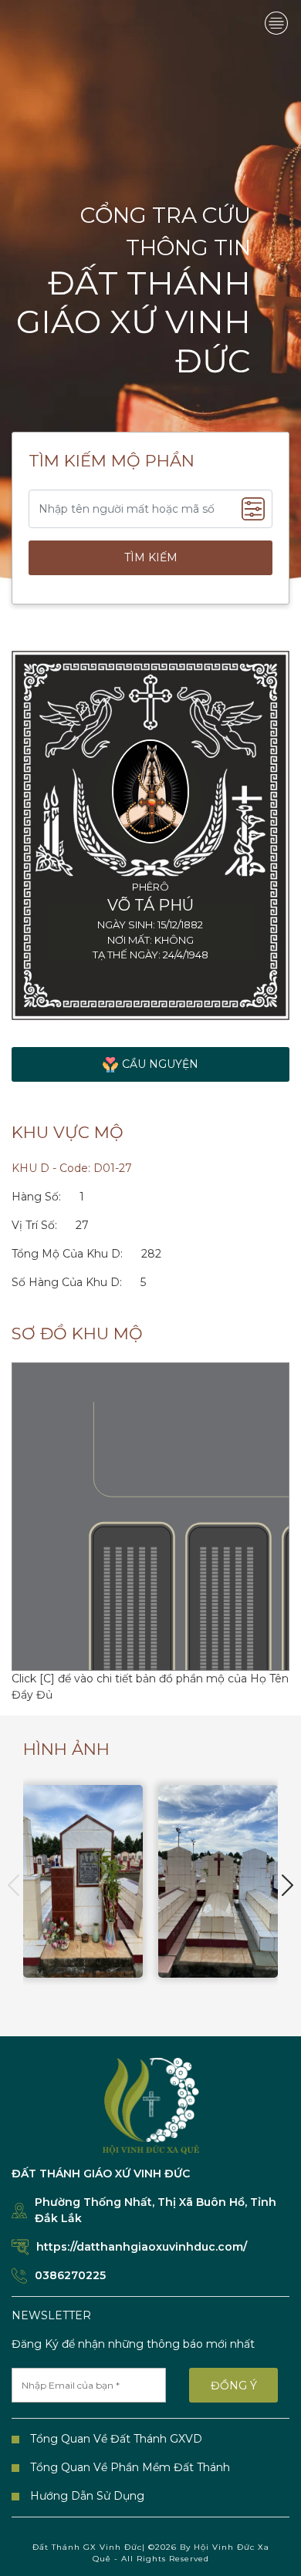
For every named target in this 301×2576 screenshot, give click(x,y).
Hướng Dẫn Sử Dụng (87, 2496)
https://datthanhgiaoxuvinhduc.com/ (142, 2247)
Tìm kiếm (151, 557)
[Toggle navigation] (276, 23)
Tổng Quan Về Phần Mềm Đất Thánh (130, 2467)
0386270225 (70, 2275)
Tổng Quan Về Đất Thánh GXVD (116, 2439)
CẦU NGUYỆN (160, 1064)
